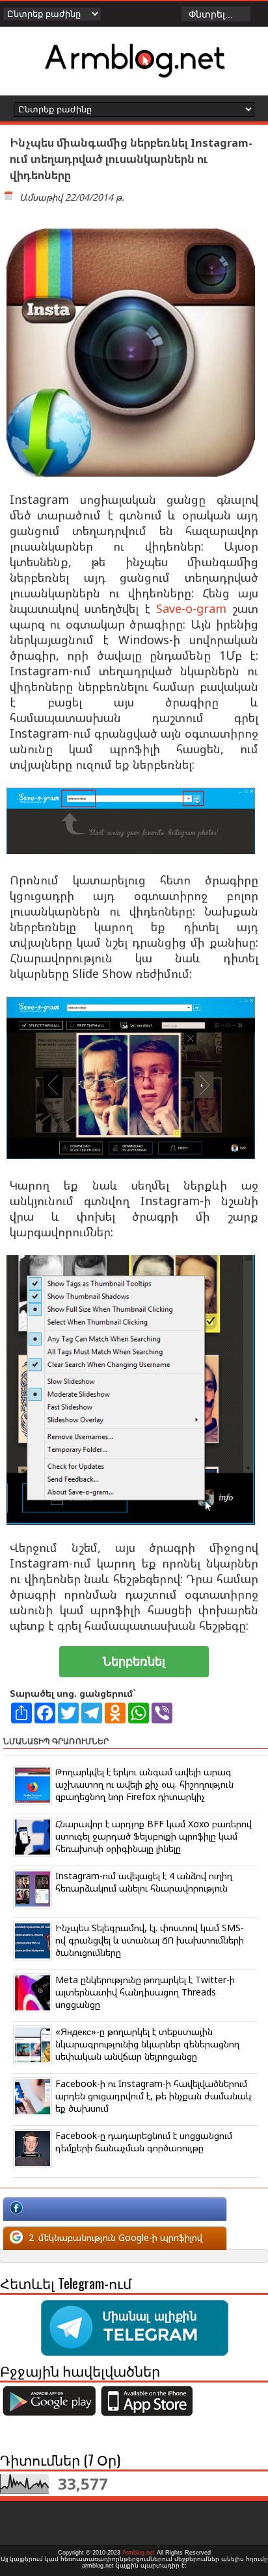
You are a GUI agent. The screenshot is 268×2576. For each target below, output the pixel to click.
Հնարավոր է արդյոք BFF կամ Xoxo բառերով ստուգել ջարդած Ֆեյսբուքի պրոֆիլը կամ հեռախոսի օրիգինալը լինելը (154, 1836)
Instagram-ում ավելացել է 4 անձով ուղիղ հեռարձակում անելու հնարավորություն (144, 1882)
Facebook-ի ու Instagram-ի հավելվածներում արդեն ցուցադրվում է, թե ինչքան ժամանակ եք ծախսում (153, 2096)
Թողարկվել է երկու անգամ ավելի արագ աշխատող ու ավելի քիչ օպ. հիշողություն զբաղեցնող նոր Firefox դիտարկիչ (144, 1784)
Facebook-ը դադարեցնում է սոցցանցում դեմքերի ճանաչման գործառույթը (144, 2142)
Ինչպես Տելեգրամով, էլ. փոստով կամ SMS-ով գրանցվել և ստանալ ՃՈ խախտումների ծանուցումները (150, 1940)
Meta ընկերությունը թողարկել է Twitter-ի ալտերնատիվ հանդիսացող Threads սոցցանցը (145, 1992)
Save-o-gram (191, 608)
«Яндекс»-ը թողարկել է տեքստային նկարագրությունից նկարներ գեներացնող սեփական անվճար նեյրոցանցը (147, 2044)
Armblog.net (139, 2553)
